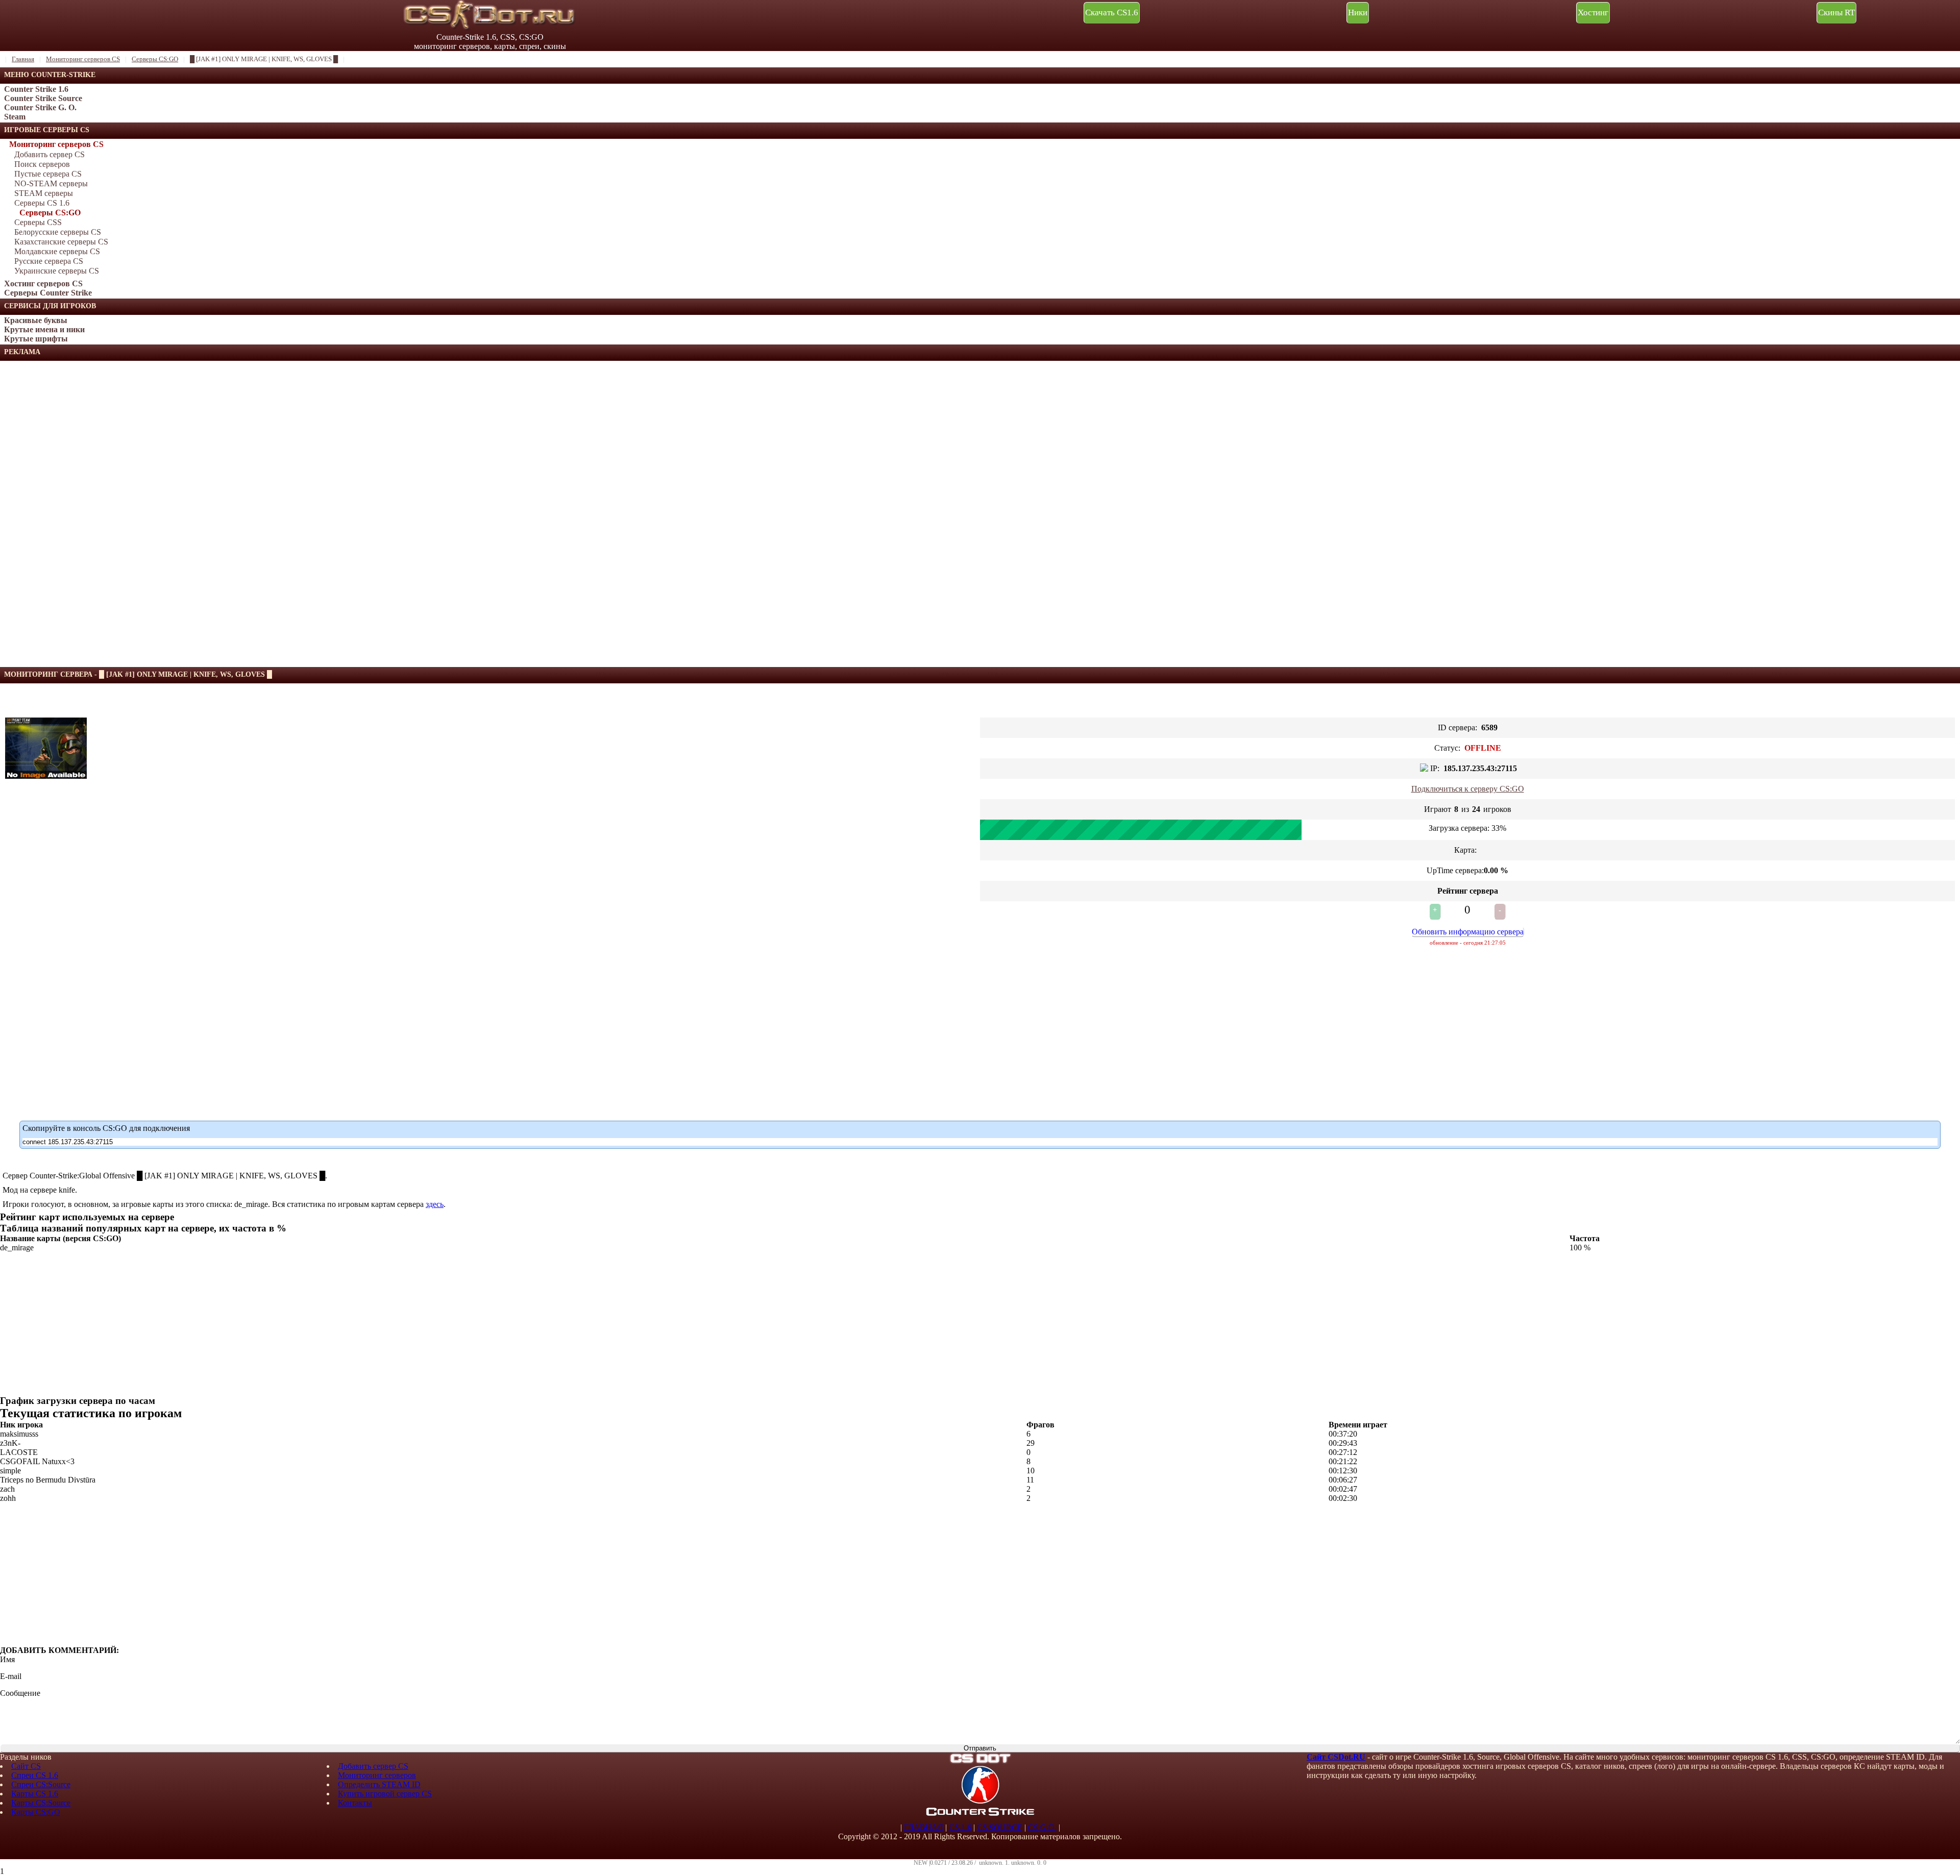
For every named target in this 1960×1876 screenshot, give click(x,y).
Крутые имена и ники (44, 329)
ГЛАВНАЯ (924, 1827)
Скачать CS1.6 (1112, 13)
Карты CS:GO (36, 1812)
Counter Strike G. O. (40, 107)
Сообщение (20, 1693)
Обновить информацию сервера (1468, 932)
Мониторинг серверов (377, 1775)
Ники (1358, 13)
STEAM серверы (44, 193)
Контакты (355, 1803)
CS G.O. (1042, 1827)
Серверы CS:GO (50, 213)
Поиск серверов (42, 164)
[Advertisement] (77, 514)
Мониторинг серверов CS (56, 144)
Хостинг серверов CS (43, 283)
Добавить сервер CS (50, 154)
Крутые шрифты (36, 339)
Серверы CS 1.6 (42, 203)
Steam (15, 117)
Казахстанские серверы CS (61, 242)
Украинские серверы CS (57, 271)
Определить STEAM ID (379, 1784)
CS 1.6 (960, 1827)
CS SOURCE (1000, 1827)
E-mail (11, 1676)
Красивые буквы (36, 320)
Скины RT (1836, 13)
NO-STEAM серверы (51, 183)
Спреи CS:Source (41, 1784)
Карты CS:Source (41, 1803)
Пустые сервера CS (48, 174)
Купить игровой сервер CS (385, 1794)
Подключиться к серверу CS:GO (1468, 789)
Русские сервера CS (49, 261)
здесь (435, 1204)
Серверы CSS (38, 222)
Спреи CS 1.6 (35, 1775)
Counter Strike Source (43, 98)
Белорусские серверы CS (58, 232)
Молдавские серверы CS (57, 251)
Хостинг (1593, 13)
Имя (7, 1659)
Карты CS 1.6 (35, 1794)
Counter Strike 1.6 (36, 89)
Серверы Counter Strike (48, 293)
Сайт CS (26, 1766)
